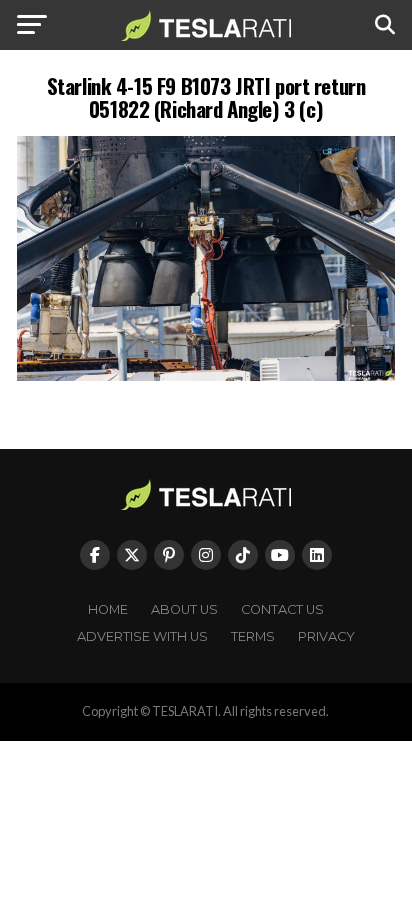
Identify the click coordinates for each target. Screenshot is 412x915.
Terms (253, 636)
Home (108, 609)
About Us (184, 609)
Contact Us (282, 609)
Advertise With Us (142, 636)
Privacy (326, 636)
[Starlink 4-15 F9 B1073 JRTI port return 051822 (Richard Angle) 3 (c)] (206, 375)
